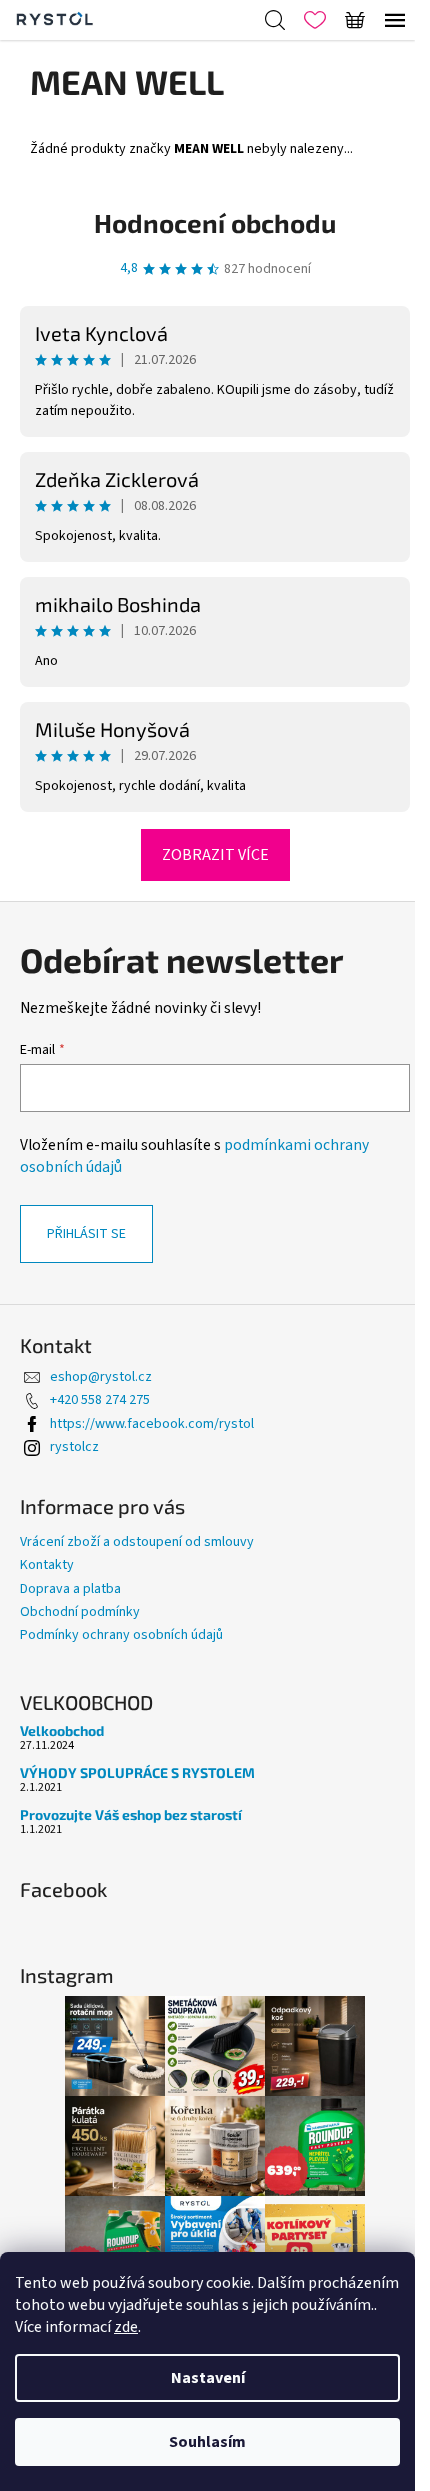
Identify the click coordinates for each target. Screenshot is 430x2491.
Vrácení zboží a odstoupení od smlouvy (137, 1542)
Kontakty (47, 1565)
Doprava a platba (70, 1589)
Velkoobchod (62, 1730)
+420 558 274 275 (100, 1400)
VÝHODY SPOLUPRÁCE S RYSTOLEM (137, 1772)
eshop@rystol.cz (101, 1377)
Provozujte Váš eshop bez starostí (131, 1814)
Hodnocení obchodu (215, 222)
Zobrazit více (215, 855)
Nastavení (208, 2378)
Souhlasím (207, 2442)
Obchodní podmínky (80, 1612)
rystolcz (74, 1447)
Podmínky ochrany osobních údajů (121, 1635)
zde (126, 2327)
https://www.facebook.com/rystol (152, 1424)
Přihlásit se (86, 1234)
